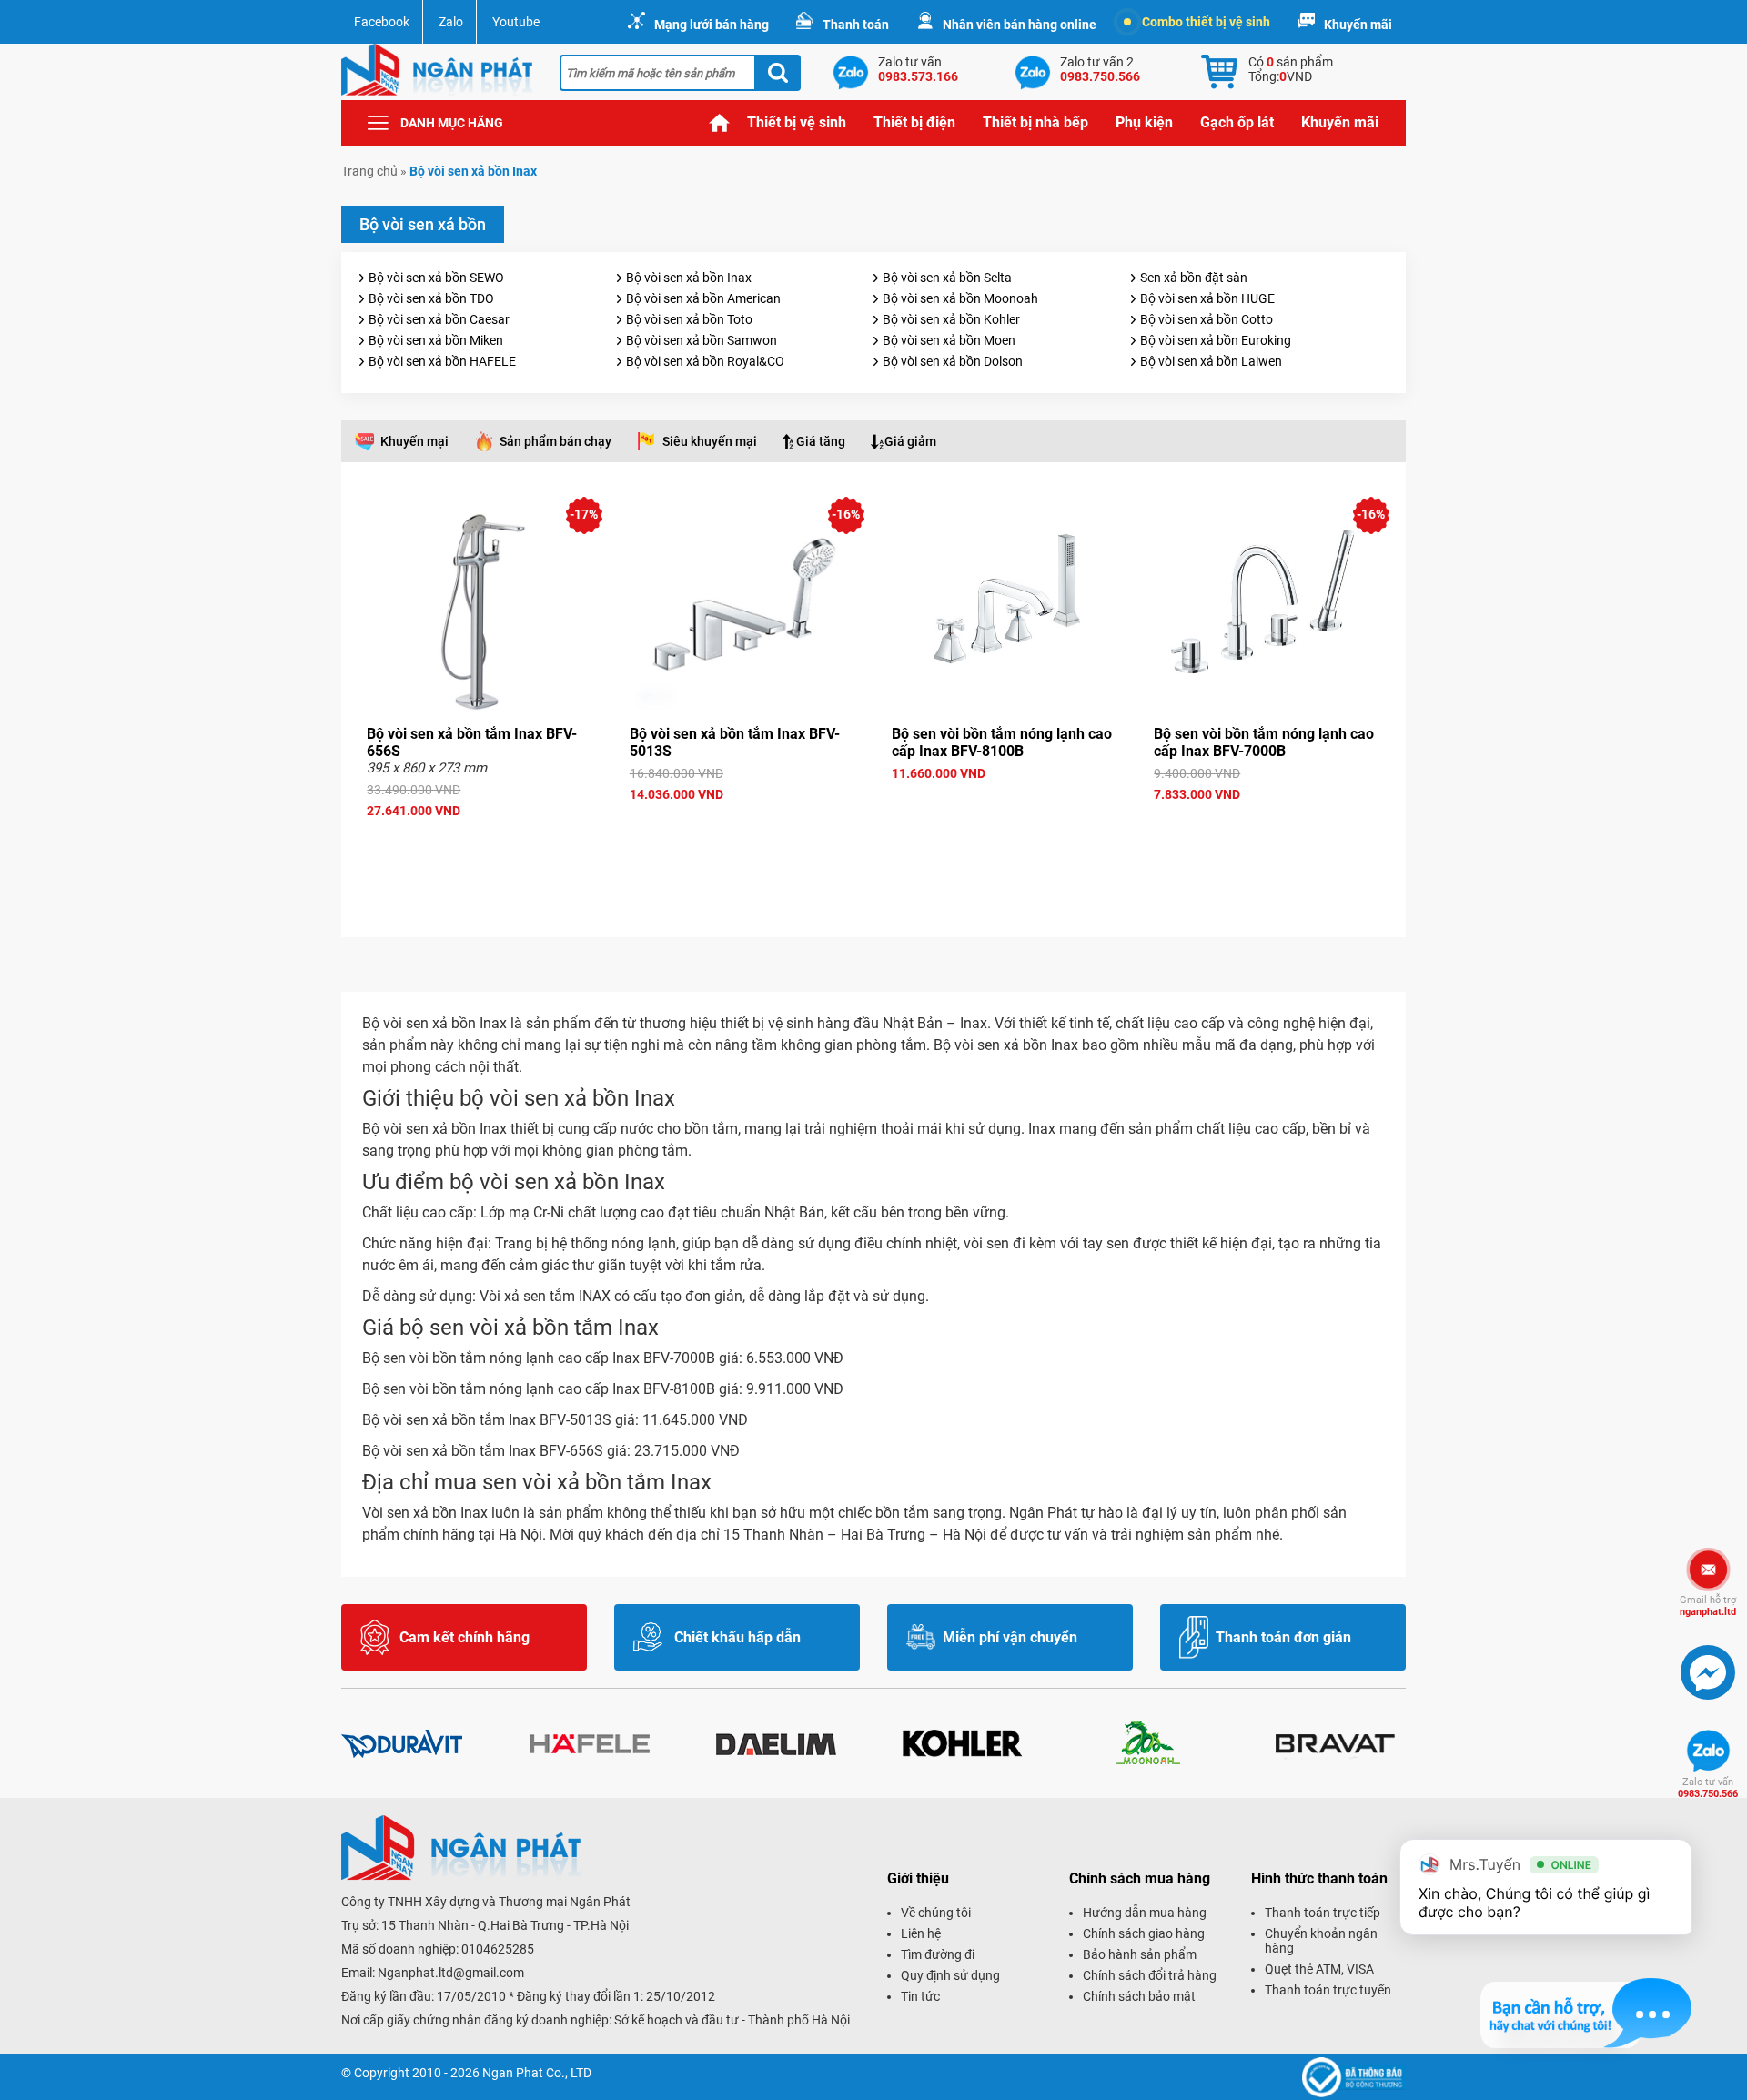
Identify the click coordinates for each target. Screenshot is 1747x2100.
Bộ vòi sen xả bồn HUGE (1207, 298)
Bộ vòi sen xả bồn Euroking (1216, 340)
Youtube (516, 22)
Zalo (451, 22)
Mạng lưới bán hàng (712, 25)
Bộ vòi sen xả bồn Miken (436, 340)
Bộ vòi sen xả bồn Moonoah (960, 298)
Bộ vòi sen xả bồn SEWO (436, 278)
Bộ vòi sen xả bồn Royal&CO (705, 361)
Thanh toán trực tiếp (1323, 1913)
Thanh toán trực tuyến (1328, 1990)
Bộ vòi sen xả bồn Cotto (1207, 319)
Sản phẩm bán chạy (555, 441)
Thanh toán (856, 25)
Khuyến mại (414, 441)
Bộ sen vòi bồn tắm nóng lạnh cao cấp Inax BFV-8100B (1002, 742)
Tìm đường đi (938, 1954)
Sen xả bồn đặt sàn (1194, 278)
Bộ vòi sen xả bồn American (703, 298)
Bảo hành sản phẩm (1140, 1954)
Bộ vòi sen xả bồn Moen (949, 340)
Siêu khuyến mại (710, 441)
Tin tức (920, 1996)
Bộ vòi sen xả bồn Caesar (439, 319)
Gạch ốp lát (1237, 122)
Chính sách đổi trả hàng (1150, 1975)
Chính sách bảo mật (1139, 1996)
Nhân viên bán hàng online (1020, 25)
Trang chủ (720, 123)
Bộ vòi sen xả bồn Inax (689, 278)
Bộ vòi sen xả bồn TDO (431, 298)
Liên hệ (921, 1933)
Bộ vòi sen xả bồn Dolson (953, 361)
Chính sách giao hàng (1144, 1933)
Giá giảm (910, 441)
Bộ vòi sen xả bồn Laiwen (1211, 361)
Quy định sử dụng (950, 1975)
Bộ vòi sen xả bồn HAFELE (442, 361)
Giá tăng (821, 441)
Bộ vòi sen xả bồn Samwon (702, 340)
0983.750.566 (1708, 1788)
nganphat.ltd (1708, 1606)
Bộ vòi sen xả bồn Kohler (951, 319)
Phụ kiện (1144, 122)
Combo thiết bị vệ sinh (1206, 22)
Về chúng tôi (936, 1913)
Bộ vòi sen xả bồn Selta (947, 278)
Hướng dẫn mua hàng (1145, 1913)
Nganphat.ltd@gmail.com (451, 1973)
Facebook (382, 22)
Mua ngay (480, 843)
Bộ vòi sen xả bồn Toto (689, 319)
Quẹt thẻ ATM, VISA (1319, 1969)
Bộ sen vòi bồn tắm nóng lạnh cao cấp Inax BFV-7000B (1264, 742)
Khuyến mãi (1358, 25)
